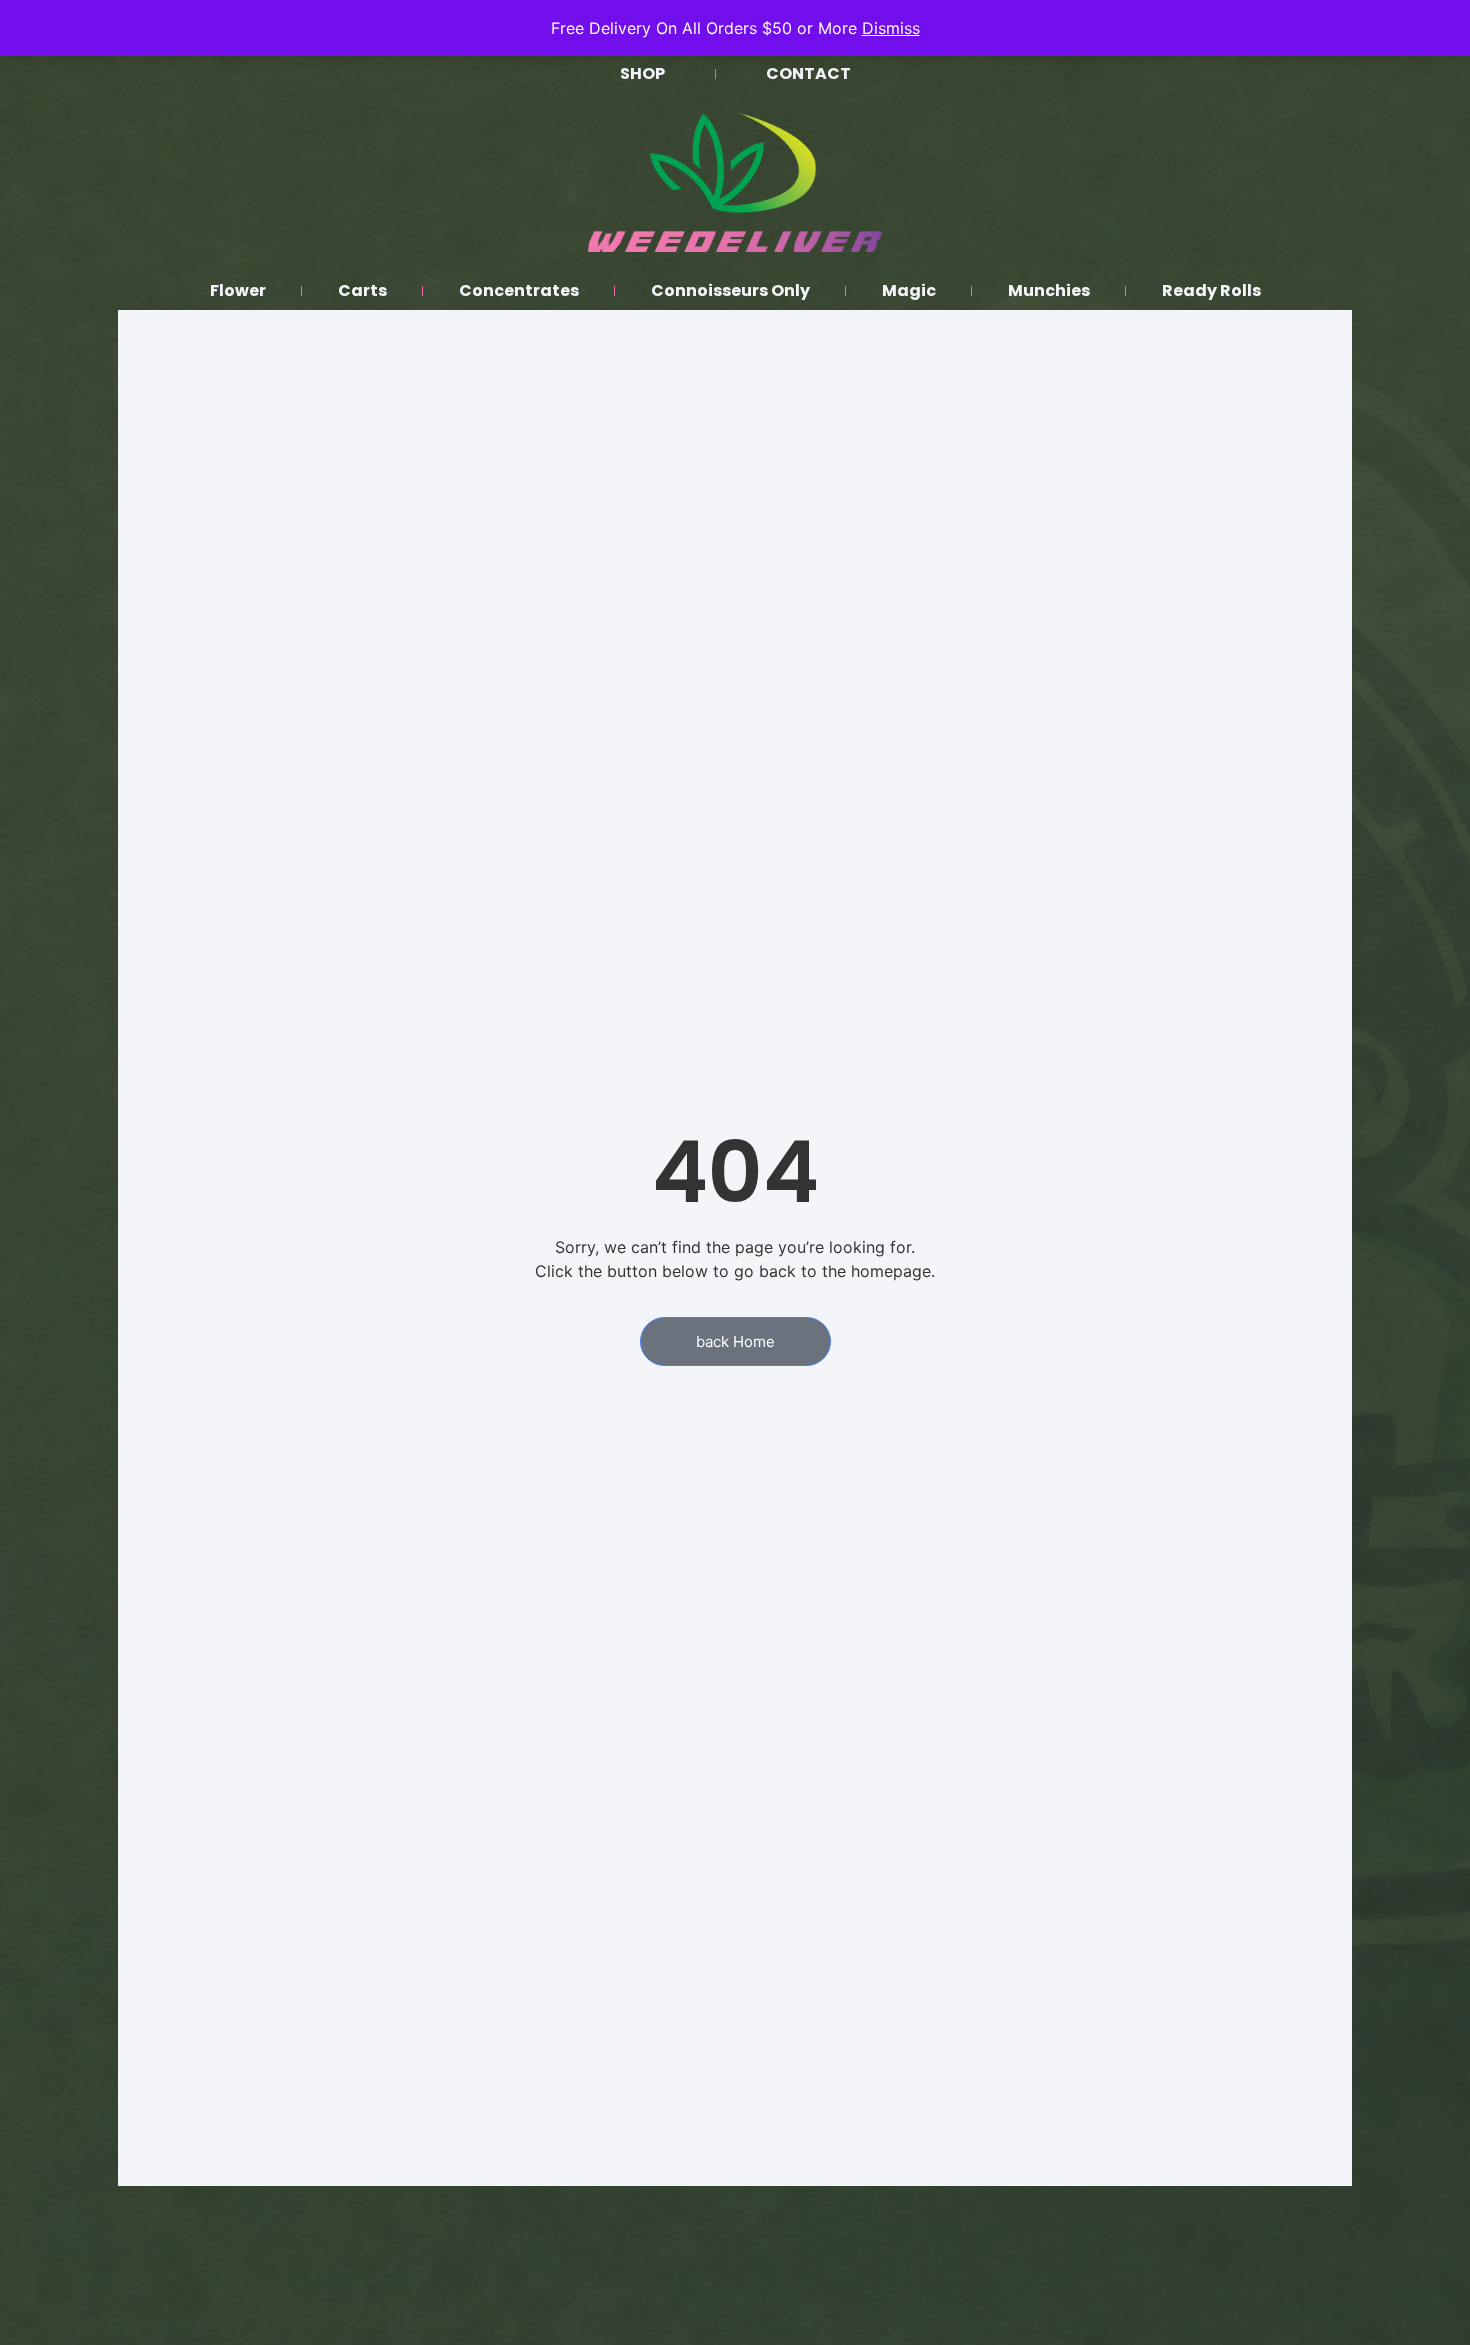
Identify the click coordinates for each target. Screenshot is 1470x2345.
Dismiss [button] (891, 28)
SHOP (642, 73)
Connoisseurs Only (730, 290)
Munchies (1049, 290)
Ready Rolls (1211, 290)
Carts (362, 290)
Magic (909, 290)
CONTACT (808, 73)
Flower (238, 290)
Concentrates (519, 290)
